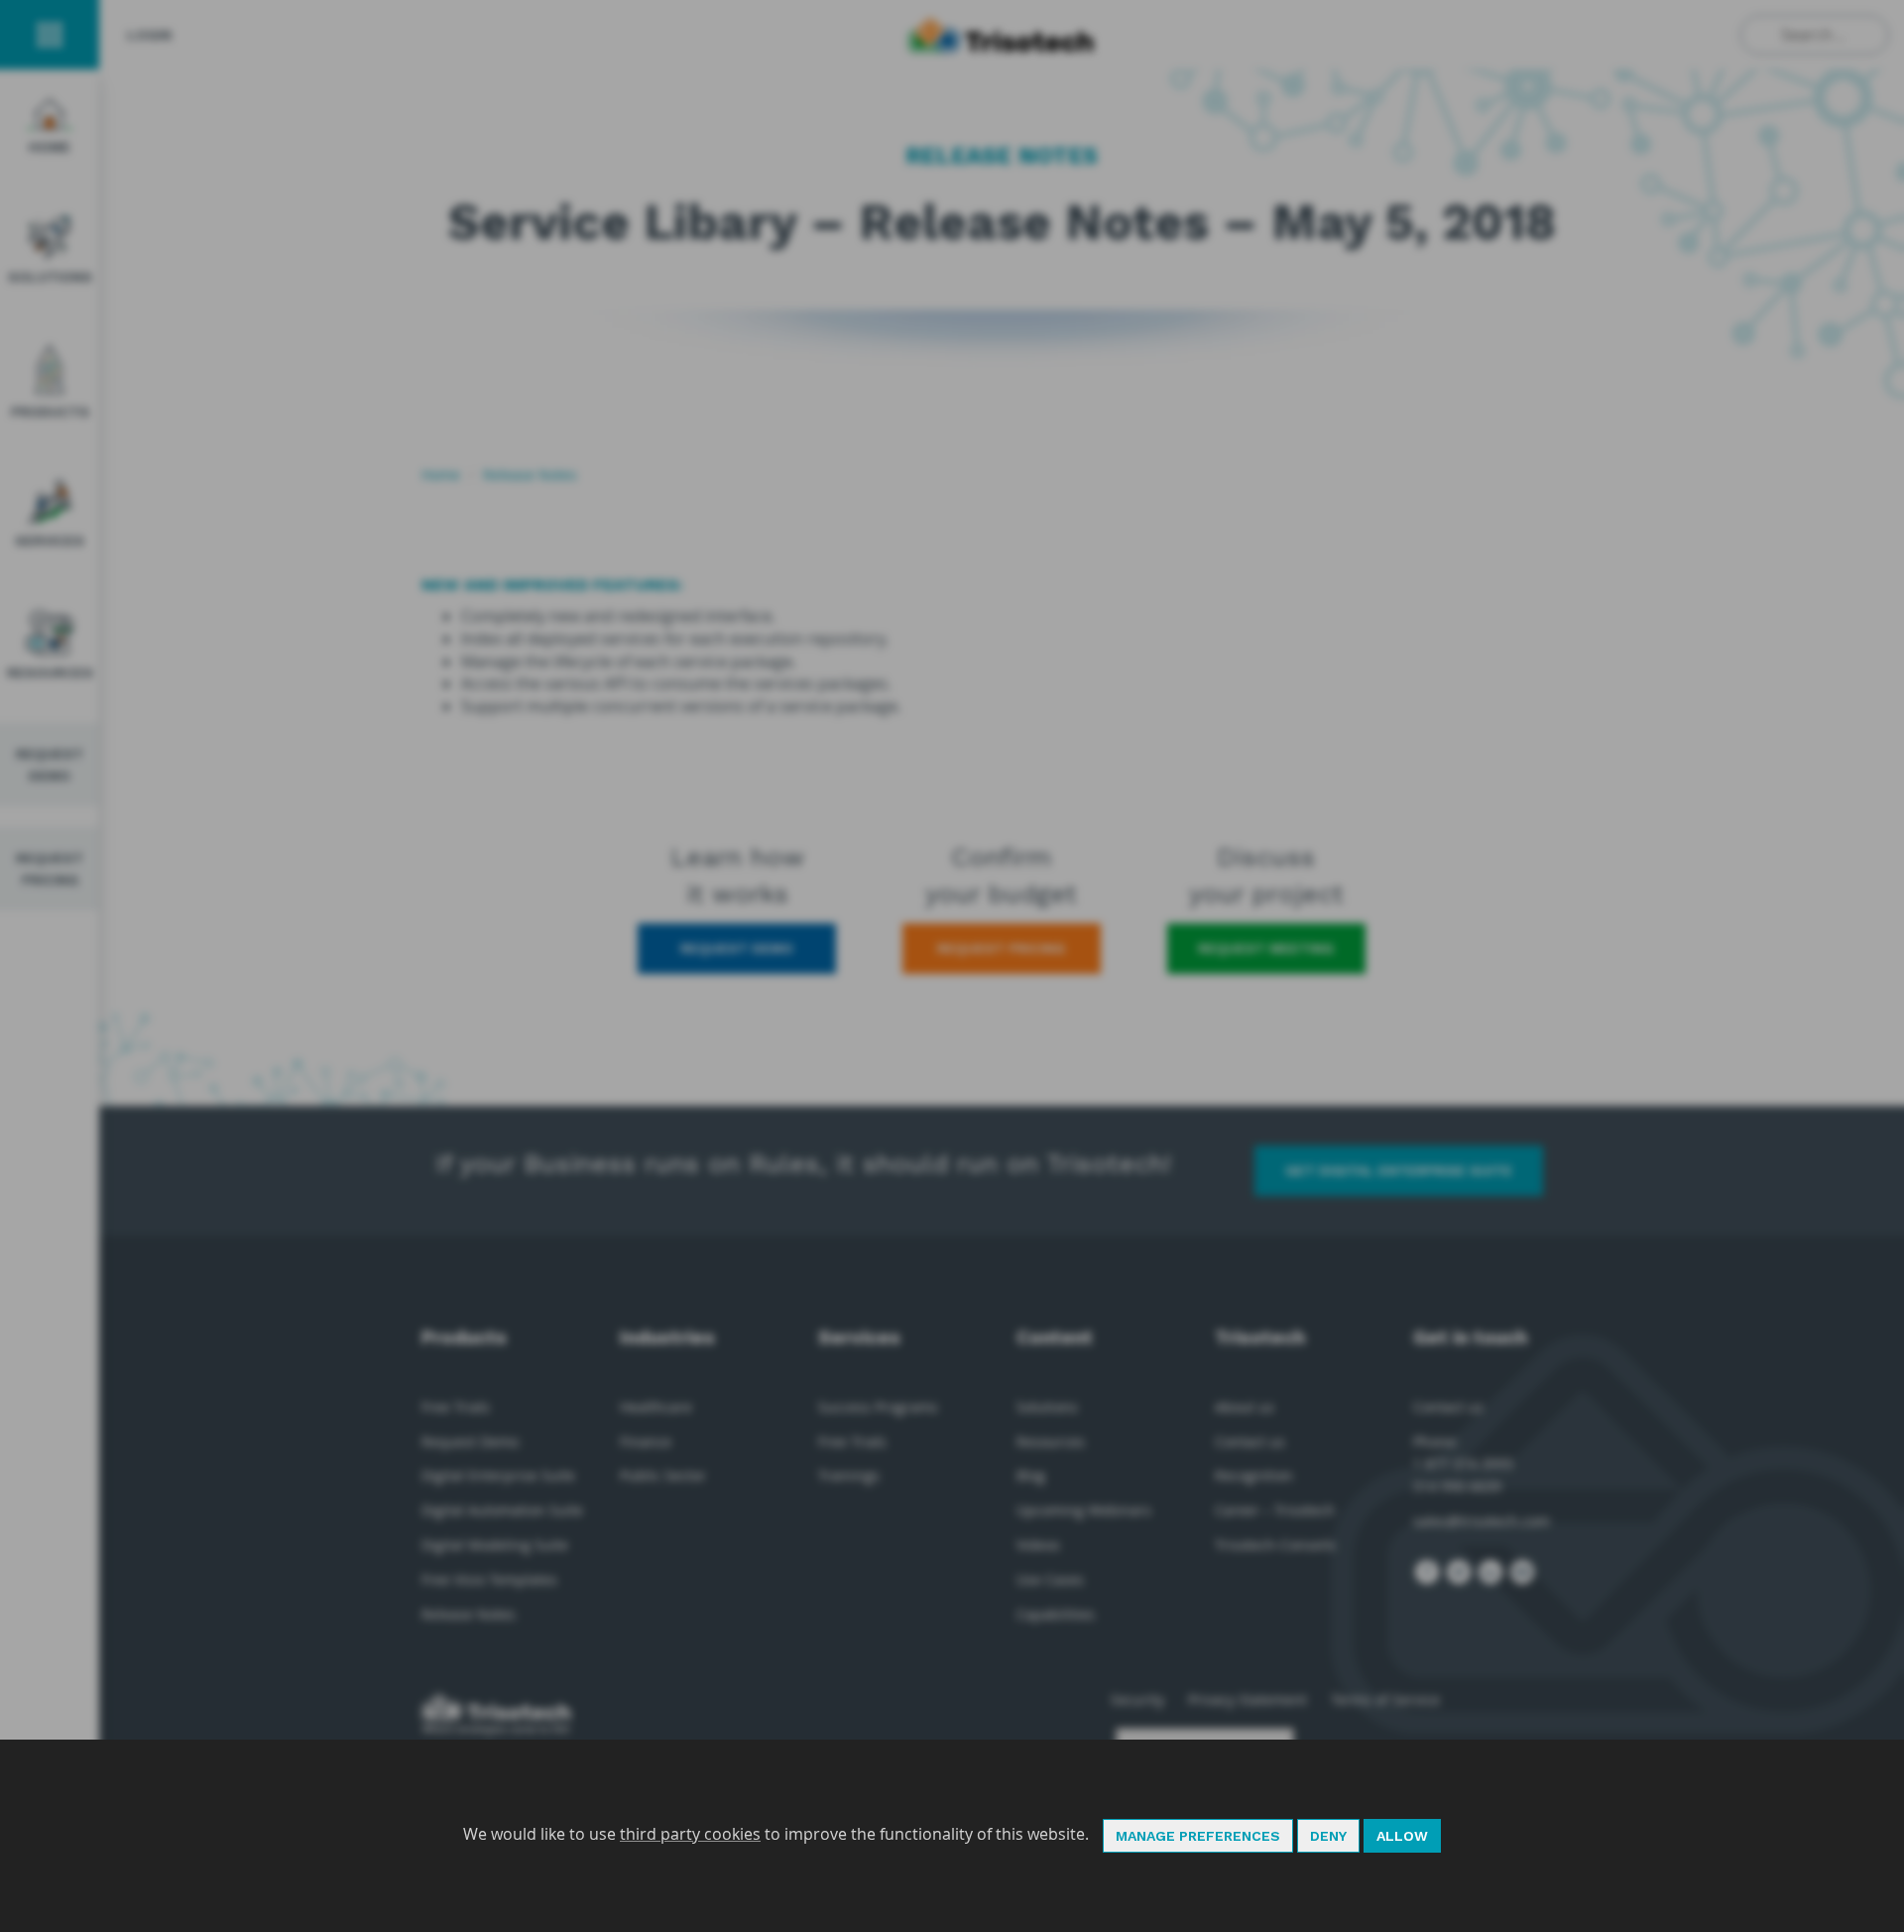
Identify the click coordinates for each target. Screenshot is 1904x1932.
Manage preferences (1198, 1836)
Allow (1402, 1836)
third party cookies (690, 1834)
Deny (1328, 1836)
